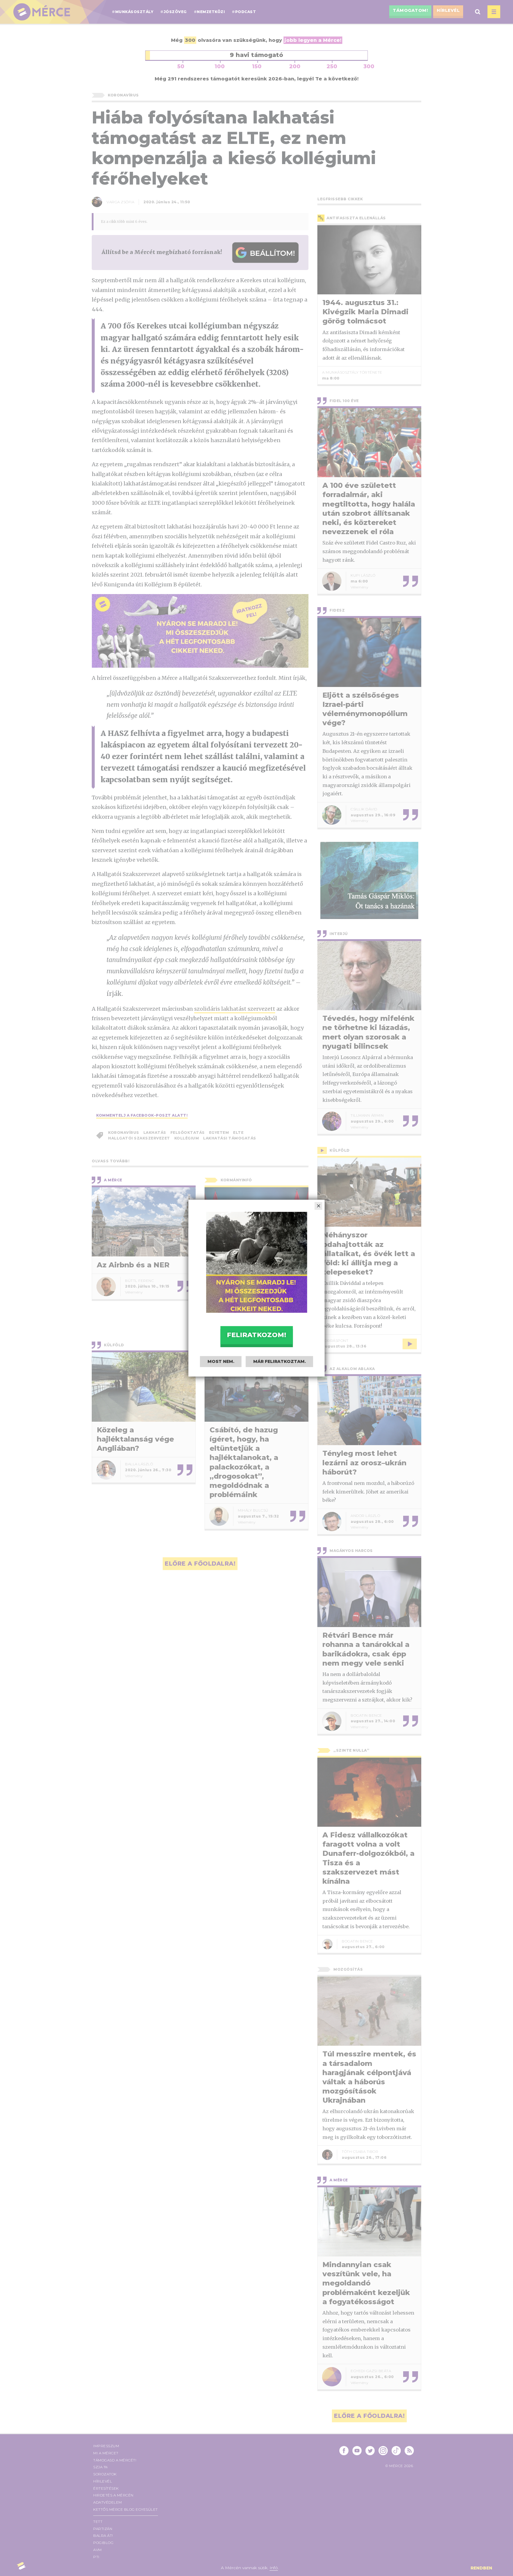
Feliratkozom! (256, 1335)
